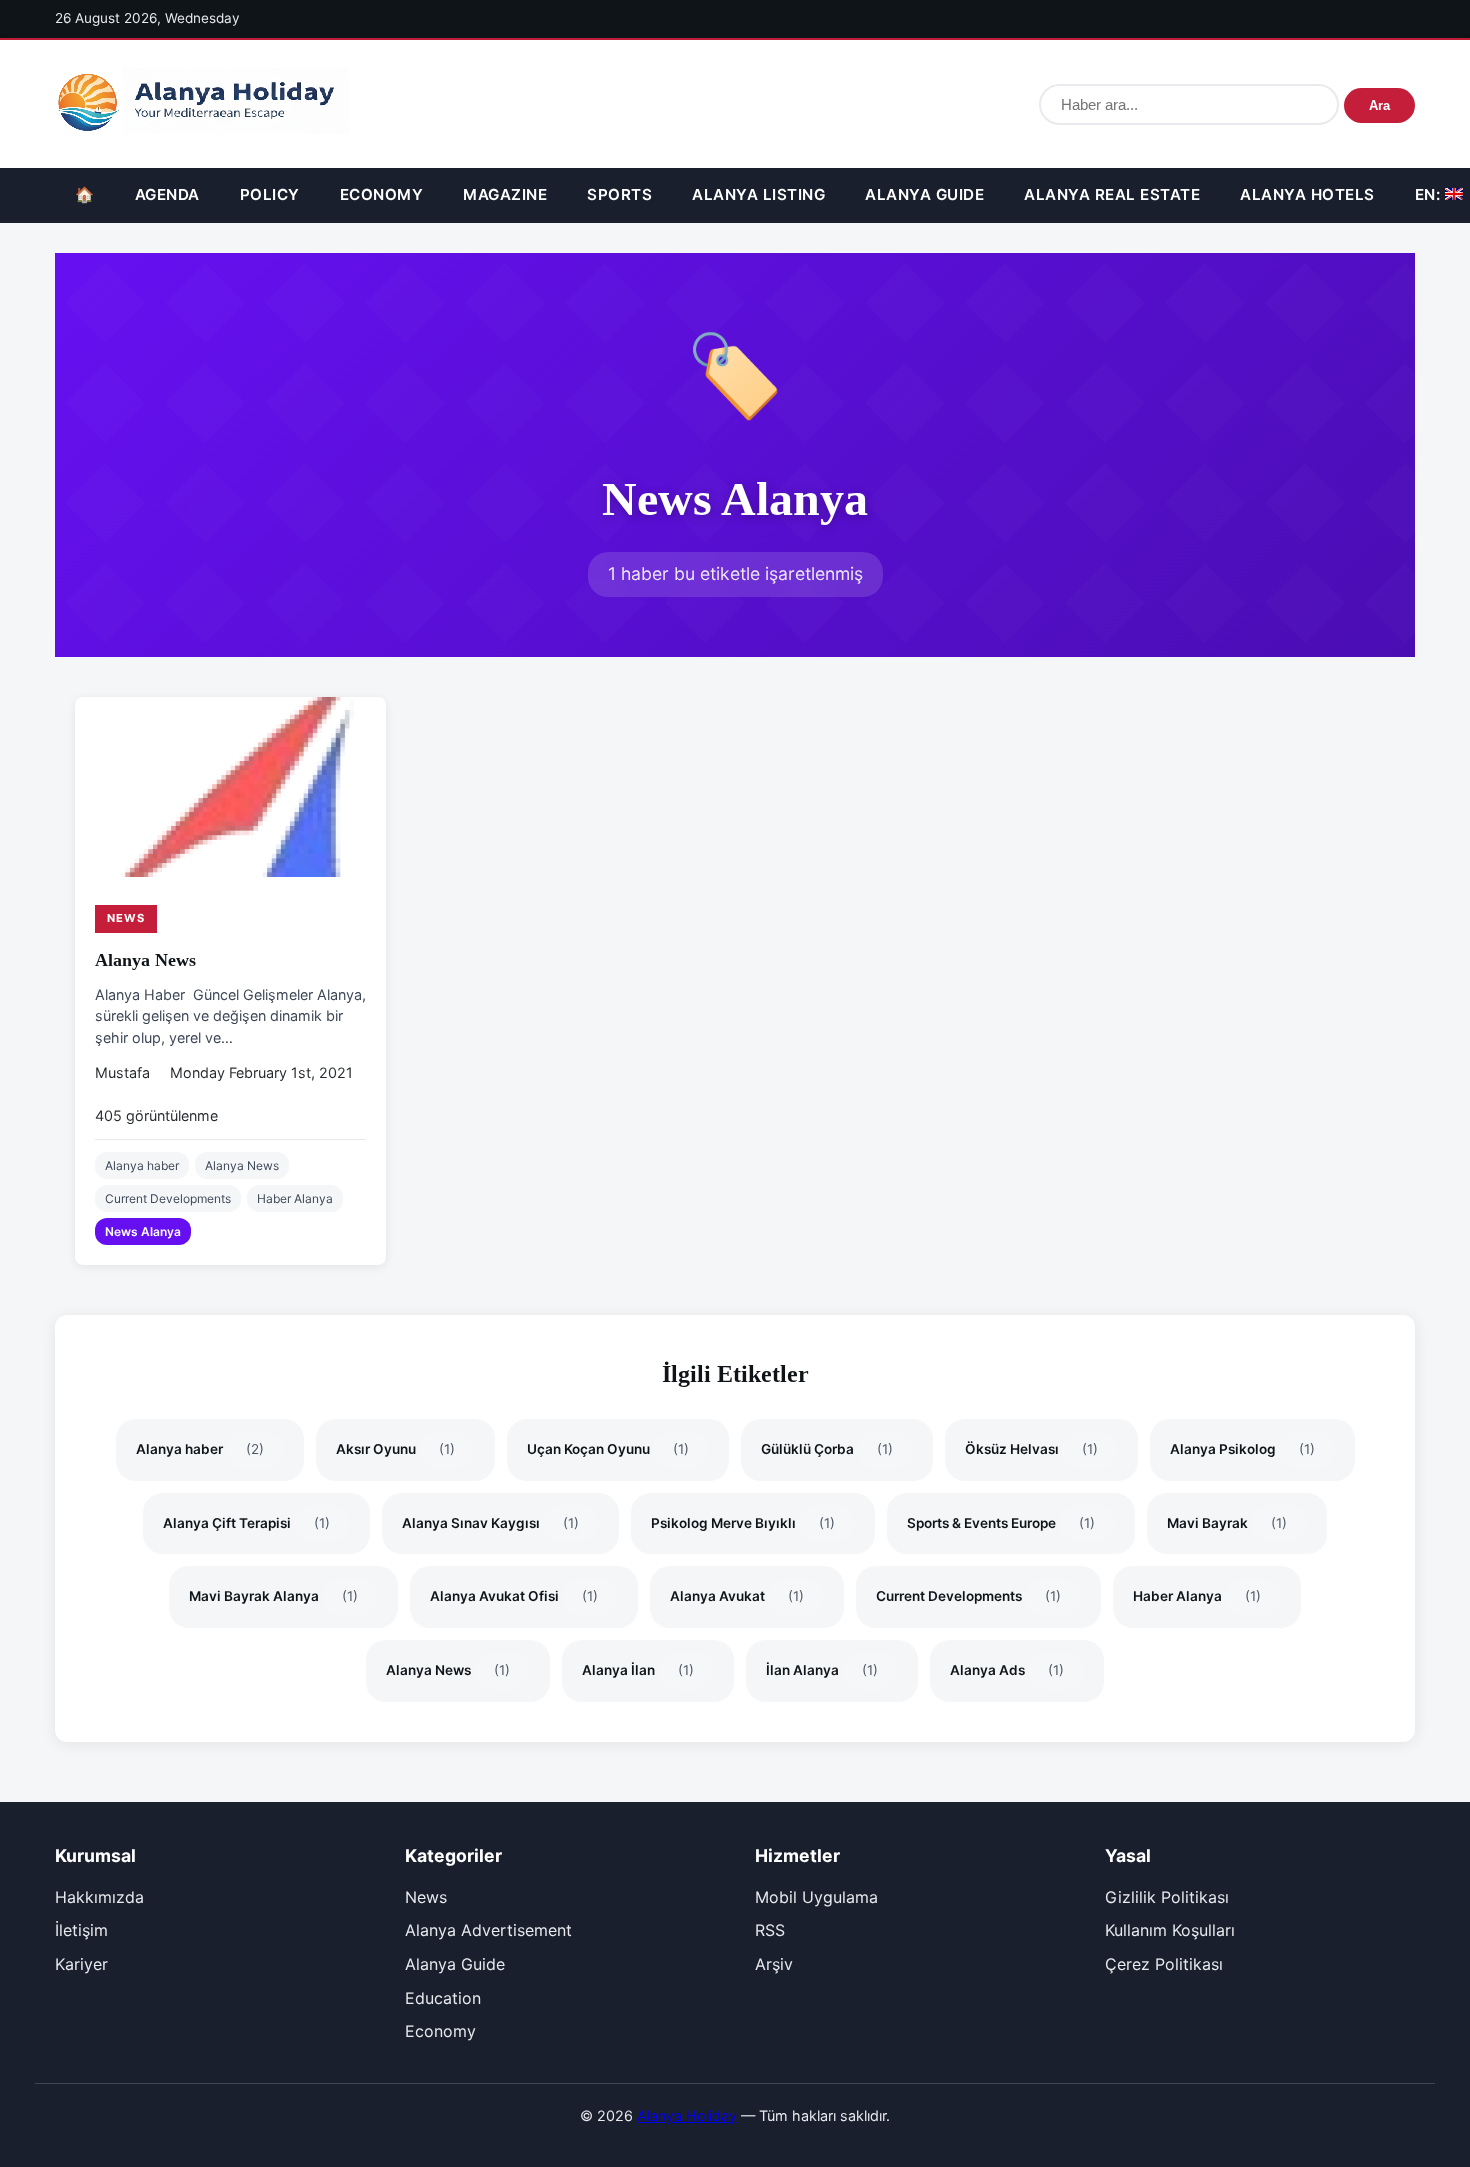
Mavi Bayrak (1227, 1523)
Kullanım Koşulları (1170, 1930)
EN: (1430, 194)
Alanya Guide (924, 194)
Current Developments (168, 1198)
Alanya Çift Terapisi (246, 1523)
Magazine (505, 194)
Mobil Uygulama (816, 1897)
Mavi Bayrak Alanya (273, 1596)
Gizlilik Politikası (1167, 1897)
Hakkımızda (99, 1897)
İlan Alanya (822, 1670)
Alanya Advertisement (488, 1930)
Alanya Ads (1007, 1670)
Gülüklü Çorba (827, 1449)
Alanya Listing (758, 194)
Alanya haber (142, 1165)
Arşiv (774, 1964)
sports (619, 194)
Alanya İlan (638, 1670)
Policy (270, 194)
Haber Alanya (295, 1198)
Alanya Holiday (687, 2115)
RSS (770, 1930)
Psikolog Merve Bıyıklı (743, 1523)
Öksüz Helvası (1031, 1449)
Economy (382, 194)
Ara (1379, 105)
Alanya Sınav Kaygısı (490, 1523)
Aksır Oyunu (395, 1449)
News (126, 918)
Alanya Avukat (737, 1596)
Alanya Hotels (1307, 194)
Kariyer (81, 1964)
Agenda (167, 194)
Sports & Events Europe (1001, 1523)
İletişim (81, 1930)
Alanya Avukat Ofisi (514, 1596)
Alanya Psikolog (1242, 1449)
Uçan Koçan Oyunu (608, 1449)
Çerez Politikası (1164, 1964)
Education (443, 1998)
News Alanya (143, 1231)
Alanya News (145, 960)
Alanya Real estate (1112, 194)
